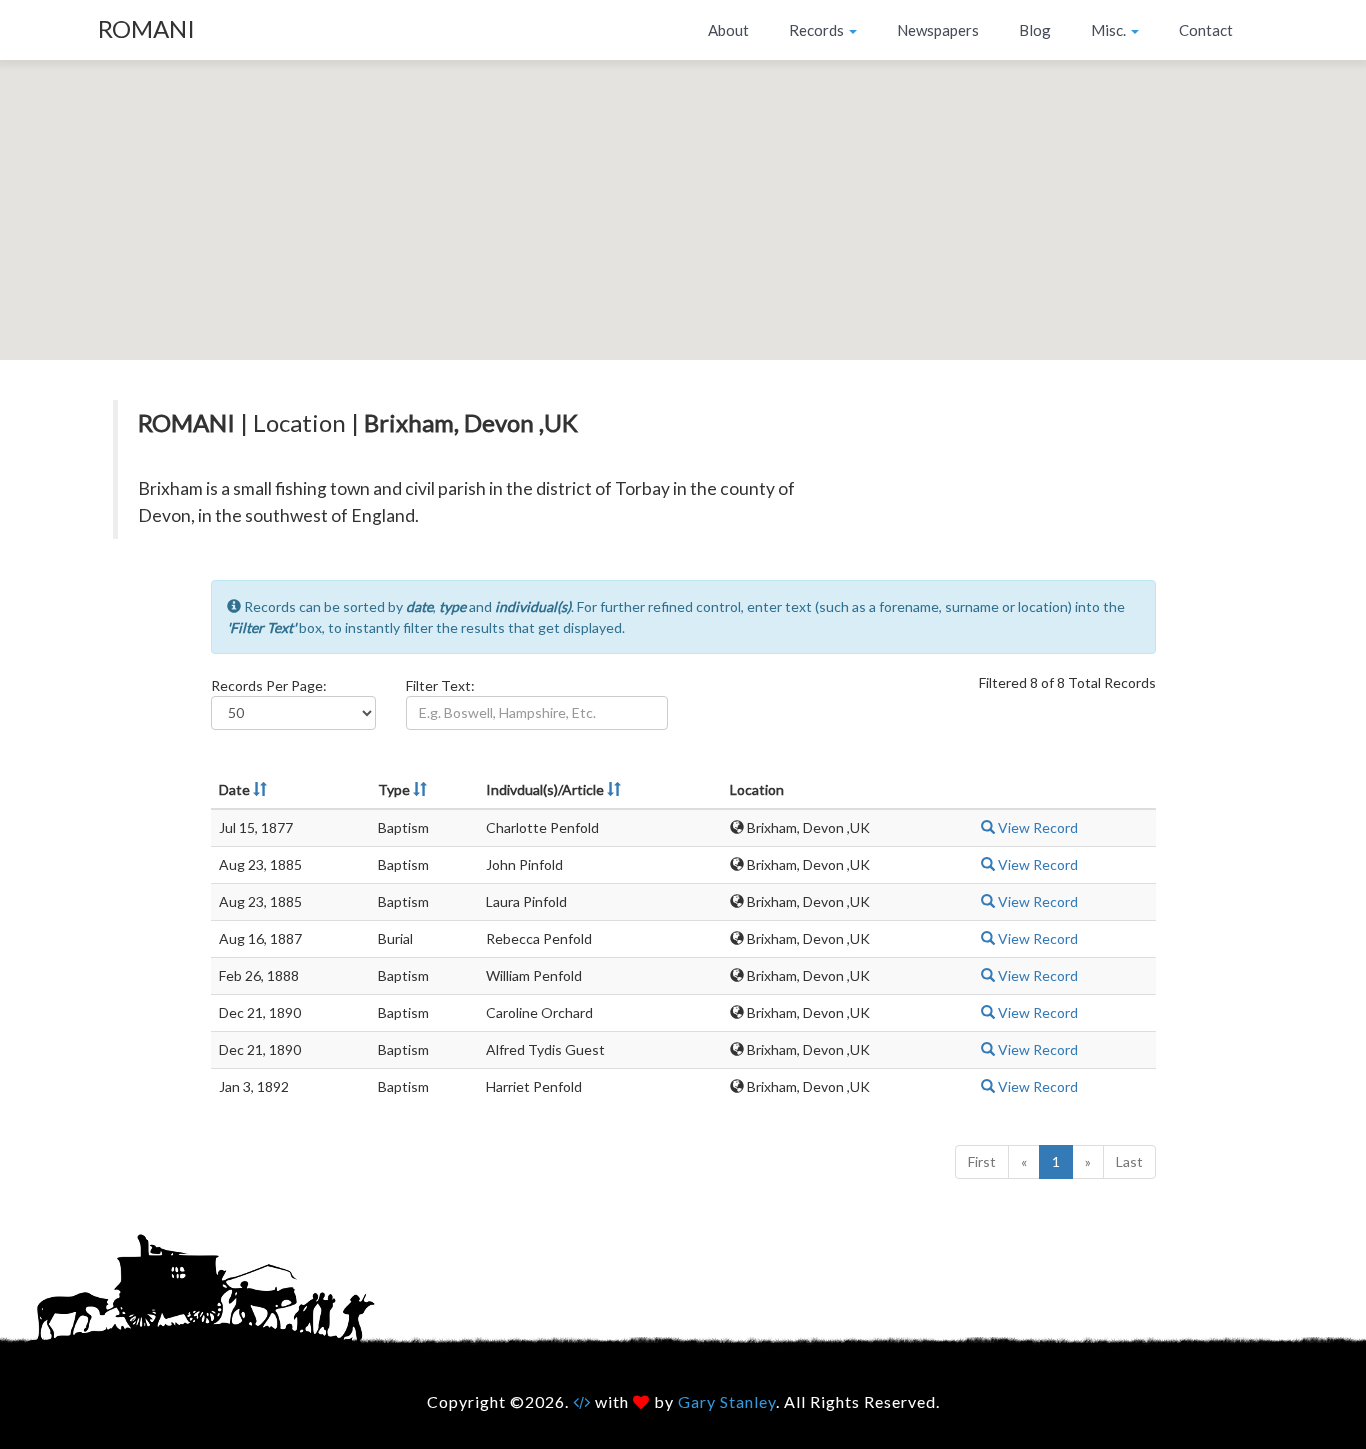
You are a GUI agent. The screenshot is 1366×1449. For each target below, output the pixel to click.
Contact (1206, 30)
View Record (1036, 827)
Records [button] (818, 30)
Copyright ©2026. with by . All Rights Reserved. (683, 1401)
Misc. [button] (1110, 30)
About (728, 30)
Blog (1035, 30)
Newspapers (938, 30)
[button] (683, 198)
